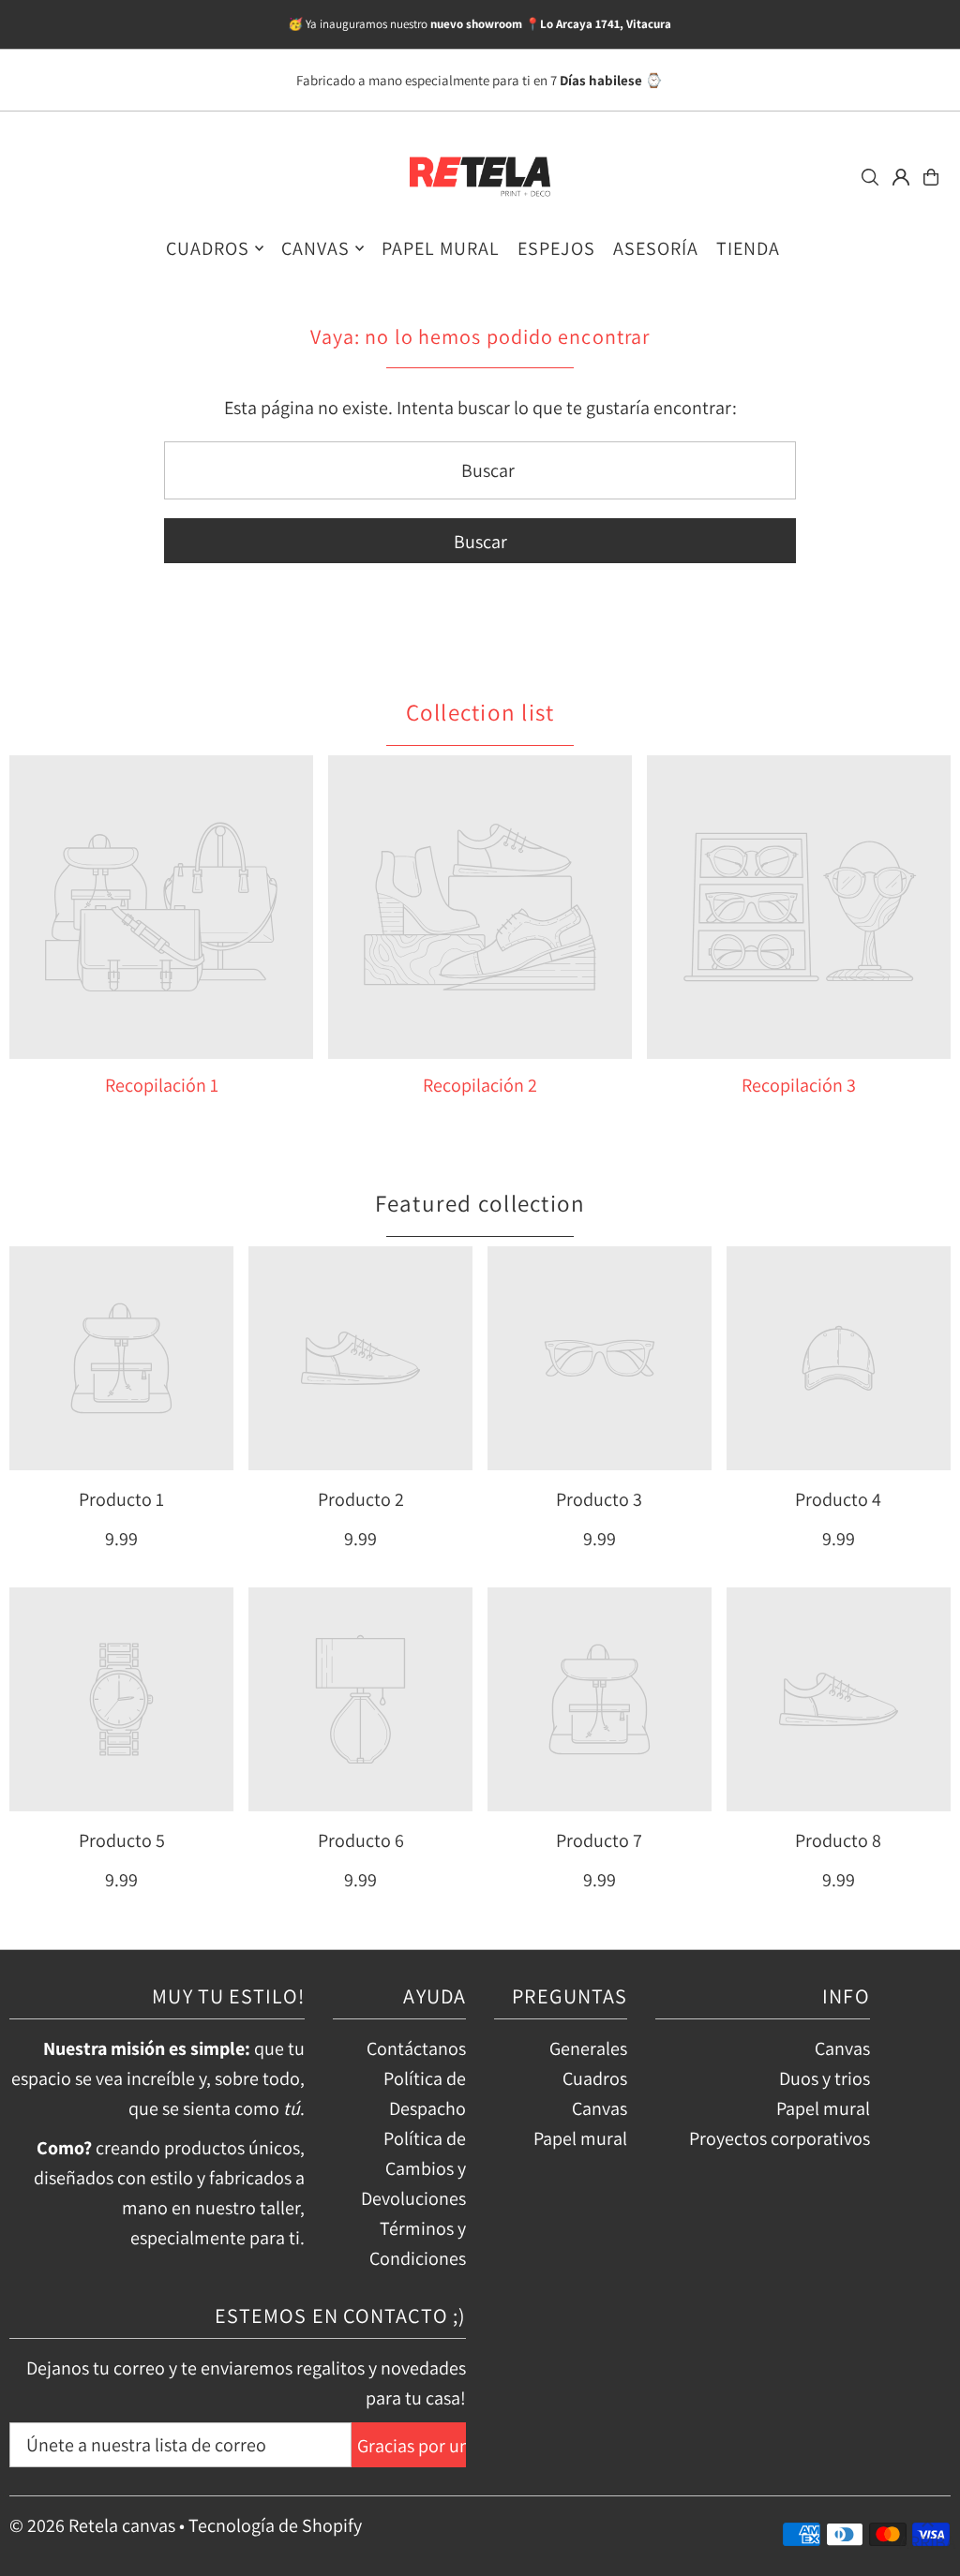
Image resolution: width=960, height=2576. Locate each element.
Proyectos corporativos (780, 2138)
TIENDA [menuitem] (748, 248)
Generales (588, 2048)
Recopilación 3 (799, 1085)
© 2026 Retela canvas (92, 2525)
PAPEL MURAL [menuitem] (441, 248)
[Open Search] (870, 177)
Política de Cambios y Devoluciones (413, 2168)
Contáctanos (416, 2048)
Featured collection (480, 1203)
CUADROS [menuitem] (208, 248)
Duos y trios (825, 2078)
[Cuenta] (901, 177)
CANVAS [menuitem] (315, 248)
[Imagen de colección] (161, 907)
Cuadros (595, 2078)
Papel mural (580, 2138)
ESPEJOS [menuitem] (556, 248)
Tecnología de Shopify (275, 2525)
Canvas (600, 2108)
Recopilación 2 (480, 1085)
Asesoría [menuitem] (656, 248)
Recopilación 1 (162, 1085)
